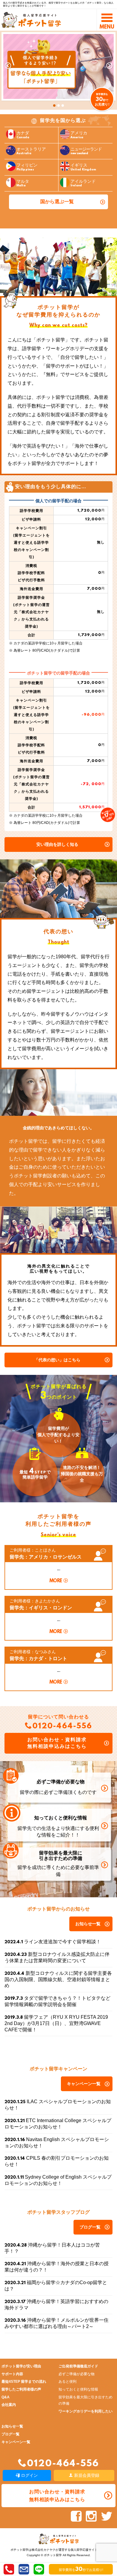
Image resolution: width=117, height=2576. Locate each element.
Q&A (6, 2397)
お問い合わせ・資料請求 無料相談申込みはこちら (57, 1743)
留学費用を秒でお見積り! (81, 2570)
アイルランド (83, 183)
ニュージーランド (86, 151)
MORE (56, 1581)
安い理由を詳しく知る (57, 844)
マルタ (23, 183)
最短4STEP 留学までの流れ (24, 2382)
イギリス (83, 167)
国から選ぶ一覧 (57, 202)
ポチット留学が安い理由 (21, 2366)
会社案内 (9, 2405)
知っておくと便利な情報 (78, 2389)
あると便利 (67, 2382)
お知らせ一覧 (88, 1924)
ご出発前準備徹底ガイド (78, 2366)
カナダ (23, 135)
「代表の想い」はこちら (57, 1360)
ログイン (29, 2475)
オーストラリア (31, 151)
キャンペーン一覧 (84, 2084)
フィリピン (27, 167)
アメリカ (79, 135)
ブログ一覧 (90, 2227)
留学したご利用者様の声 (21, 2389)
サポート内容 (12, 2374)
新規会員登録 (86, 2475)
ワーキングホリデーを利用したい (85, 2411)
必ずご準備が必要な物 (76, 2374)
